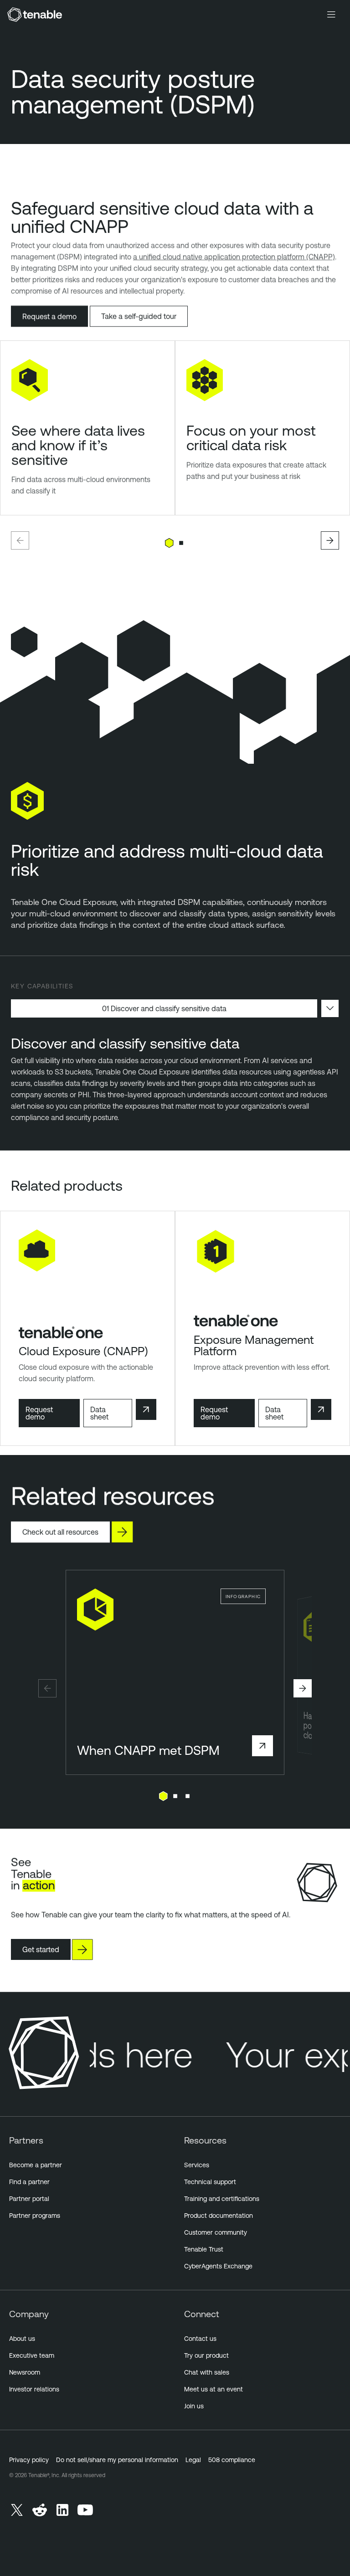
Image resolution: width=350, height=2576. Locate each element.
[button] (20, 540)
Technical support (210, 2182)
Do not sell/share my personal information (117, 2460)
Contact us (200, 2339)
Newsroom (25, 2372)
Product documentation (219, 2216)
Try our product (206, 2355)
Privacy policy (29, 2460)
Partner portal (29, 2199)
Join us (194, 2406)
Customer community (216, 2232)
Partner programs (35, 2216)
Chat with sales (207, 2372)
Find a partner (29, 2182)
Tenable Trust (204, 2249)
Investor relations (34, 2389)
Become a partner (36, 2165)
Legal (193, 2460)
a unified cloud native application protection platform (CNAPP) (234, 257)
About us (22, 2339)
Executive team (32, 2355)
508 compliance (232, 2460)
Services (197, 2165)
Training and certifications (222, 2199)
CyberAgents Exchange (218, 2266)
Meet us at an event (214, 2389)
